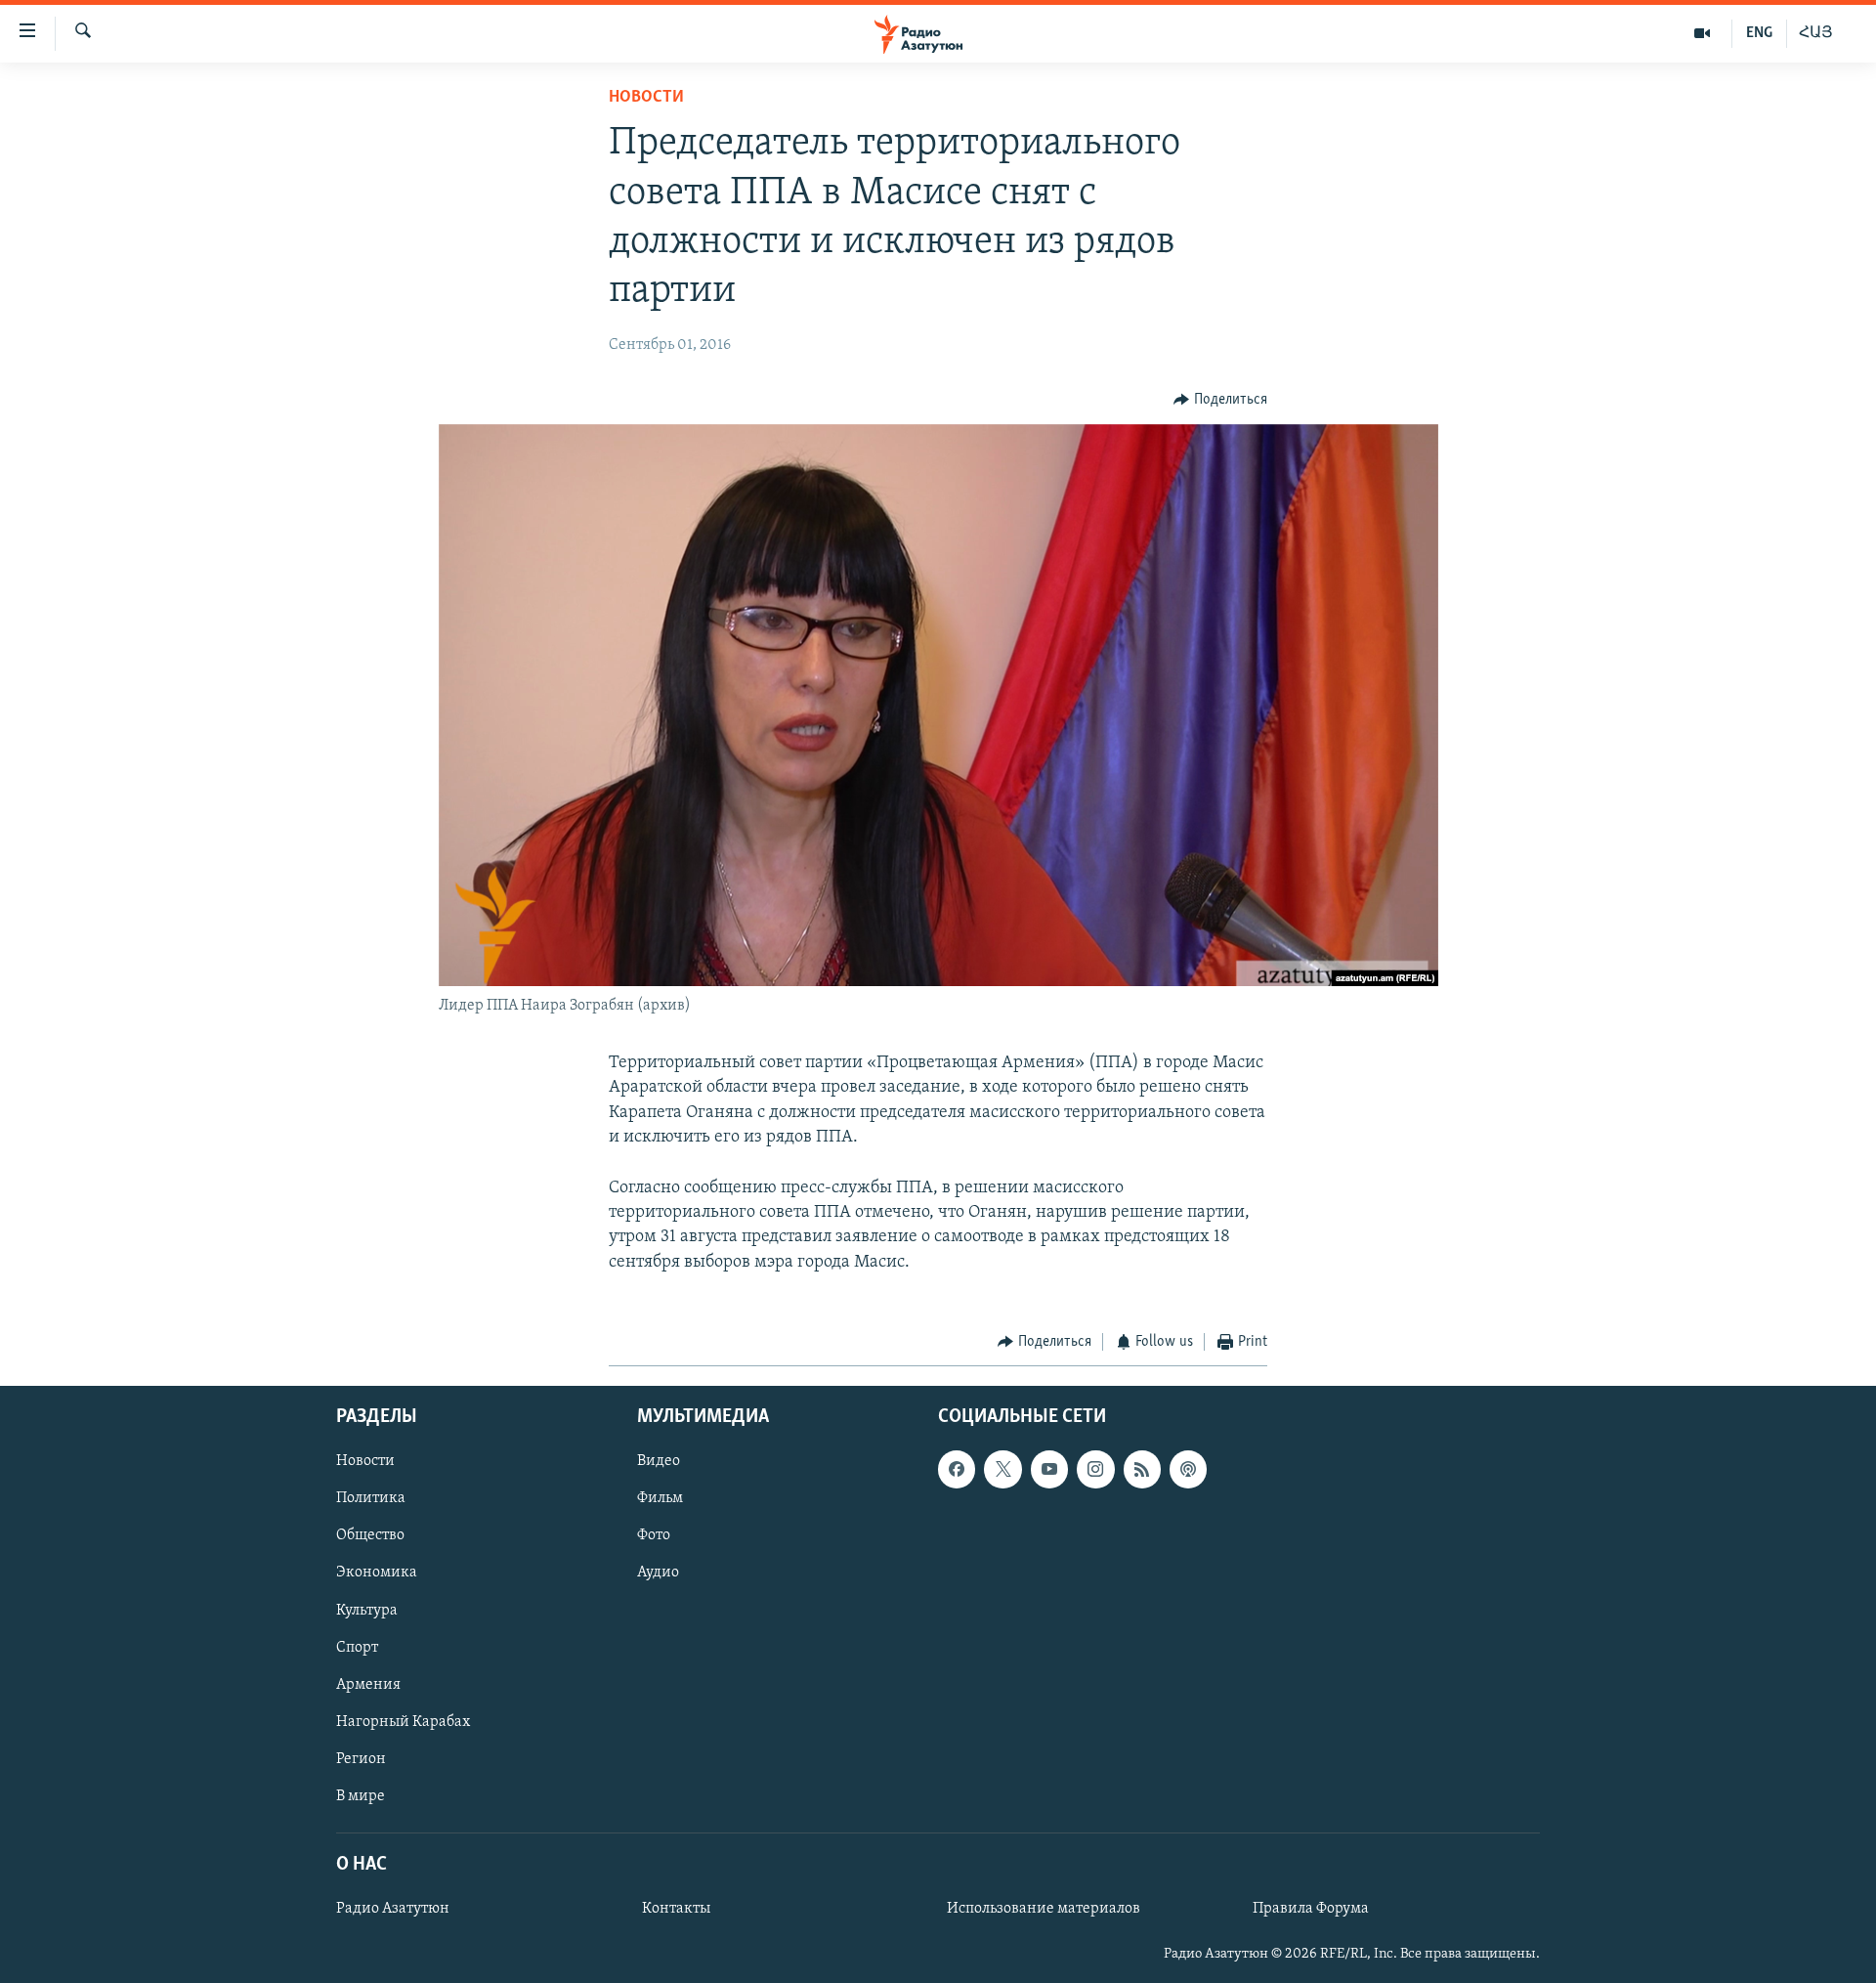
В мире (361, 1796)
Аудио (658, 1573)
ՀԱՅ (1816, 33)
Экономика (377, 1573)
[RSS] (1142, 1470)
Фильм (660, 1499)
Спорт (357, 1648)
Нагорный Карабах (403, 1722)
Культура (367, 1611)
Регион (361, 1759)
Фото (654, 1536)
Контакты (676, 1910)
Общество (370, 1536)
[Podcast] (1188, 1470)
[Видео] (1703, 33)
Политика (371, 1499)
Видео (659, 1462)
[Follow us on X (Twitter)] (1002, 1470)
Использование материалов (1044, 1910)
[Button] (1220, 400)
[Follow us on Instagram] (1095, 1470)
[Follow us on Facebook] (957, 1470)
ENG (1759, 33)
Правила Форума (1311, 1910)
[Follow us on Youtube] (1049, 1470)
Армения (368, 1685)
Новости (646, 98)
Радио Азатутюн (393, 1910)
